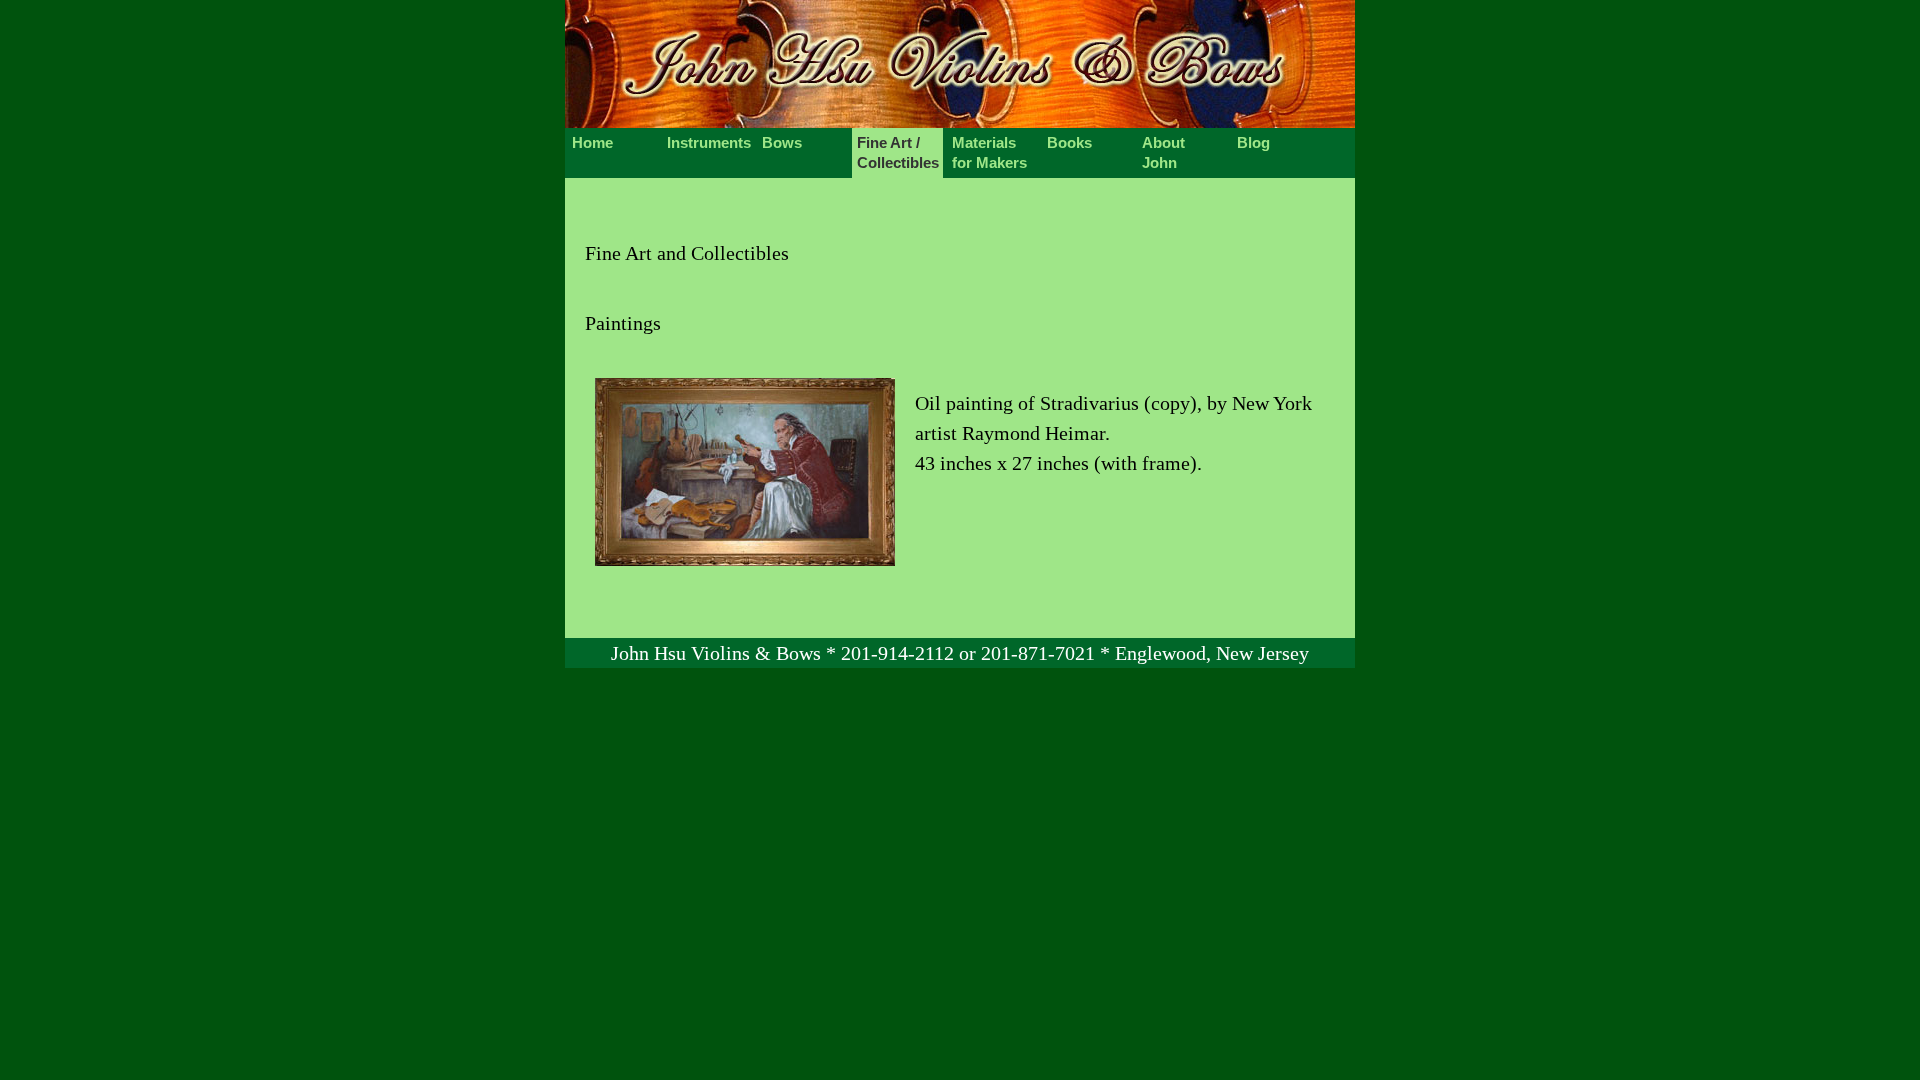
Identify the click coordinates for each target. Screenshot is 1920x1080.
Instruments (709, 142)
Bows (782, 142)
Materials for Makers (989, 152)
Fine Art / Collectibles (898, 152)
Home (592, 142)
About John (1163, 152)
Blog (1253, 142)
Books (1069, 142)
